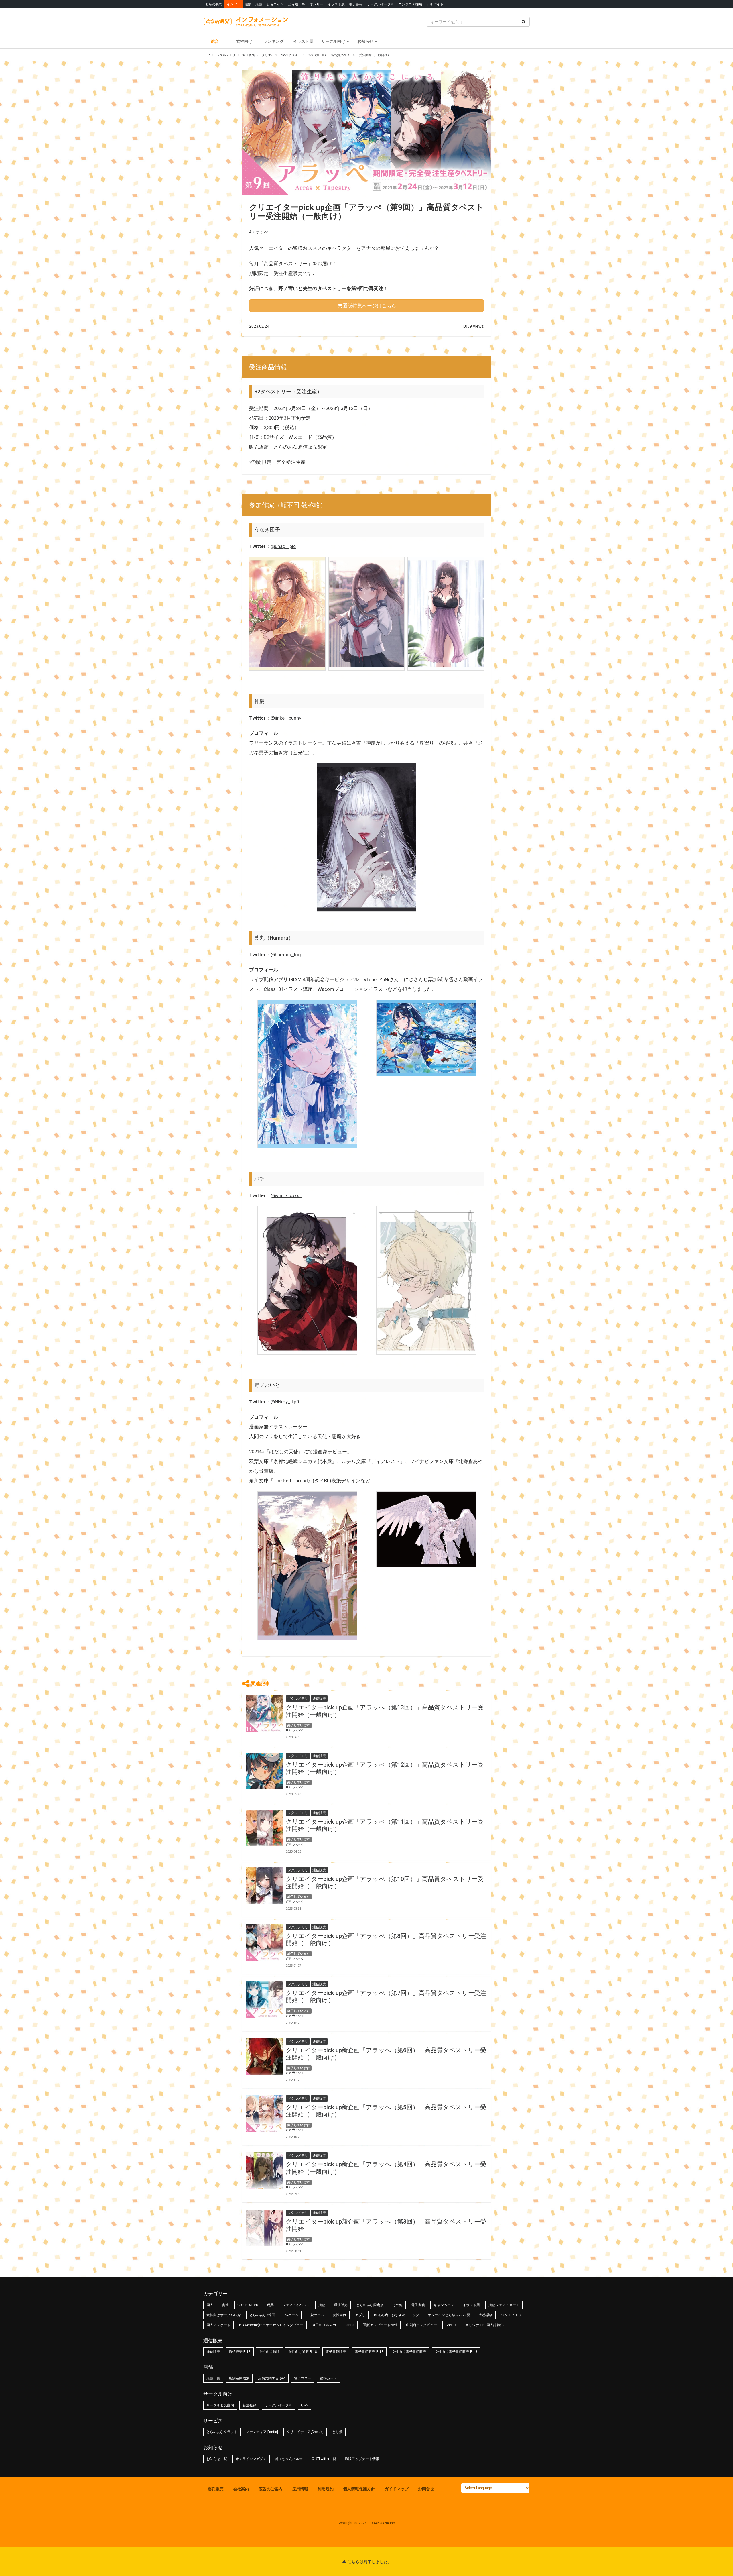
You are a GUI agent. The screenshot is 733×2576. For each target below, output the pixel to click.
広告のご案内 (271, 2489)
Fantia (350, 2325)
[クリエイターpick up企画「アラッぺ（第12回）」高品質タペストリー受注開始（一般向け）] (265, 1771)
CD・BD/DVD (248, 2305)
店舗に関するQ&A (272, 2378)
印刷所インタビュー (421, 2325)
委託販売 (216, 2489)
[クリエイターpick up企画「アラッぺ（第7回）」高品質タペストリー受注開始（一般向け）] (265, 1999)
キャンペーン (444, 2305)
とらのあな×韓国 (262, 2315)
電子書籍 (356, 4)
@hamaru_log (286, 955)
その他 (397, 2305)
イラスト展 (336, 4)
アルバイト (435, 4)
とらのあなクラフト (222, 2432)
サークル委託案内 (220, 2405)
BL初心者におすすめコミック (397, 2315)
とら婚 (293, 4)
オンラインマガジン (251, 2459)
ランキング (274, 41)
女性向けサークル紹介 (224, 2315)
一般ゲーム (316, 2315)
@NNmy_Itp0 (285, 1402)
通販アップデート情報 (380, 2325)
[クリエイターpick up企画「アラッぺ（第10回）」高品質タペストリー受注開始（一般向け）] (265, 1885)
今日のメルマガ (324, 2325)
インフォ (234, 4)
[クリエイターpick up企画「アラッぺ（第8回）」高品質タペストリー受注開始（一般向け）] (265, 1942)
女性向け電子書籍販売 (409, 2352)
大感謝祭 (486, 2315)
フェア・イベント (296, 2305)
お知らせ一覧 (217, 2459)
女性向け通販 (269, 2352)
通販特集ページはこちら (370, 306)
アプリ (360, 2315)
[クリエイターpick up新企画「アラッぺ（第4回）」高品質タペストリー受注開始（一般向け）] (265, 2171)
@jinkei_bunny (286, 718)
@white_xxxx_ (286, 1195)
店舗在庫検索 (239, 2378)
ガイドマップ (397, 2489)
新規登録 (249, 2405)
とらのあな (214, 4)
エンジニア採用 (410, 4)
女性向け (244, 41)
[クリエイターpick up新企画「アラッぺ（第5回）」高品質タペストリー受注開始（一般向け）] (265, 2114)
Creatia (451, 2325)
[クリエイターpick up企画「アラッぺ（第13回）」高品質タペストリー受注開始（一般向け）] (265, 1714)
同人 (210, 2305)
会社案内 (241, 2489)
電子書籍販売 (336, 2352)
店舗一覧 (213, 2378)
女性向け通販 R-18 (303, 2352)
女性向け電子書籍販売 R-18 (456, 2352)
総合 (215, 41)
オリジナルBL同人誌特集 (484, 2325)
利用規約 (326, 2489)
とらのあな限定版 (370, 2305)
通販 (248, 4)
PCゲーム (291, 2315)
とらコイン (275, 4)
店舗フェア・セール (504, 2305)
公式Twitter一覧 (324, 2459)
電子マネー (303, 2378)
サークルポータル (381, 4)
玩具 (270, 2305)
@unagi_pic (283, 546)
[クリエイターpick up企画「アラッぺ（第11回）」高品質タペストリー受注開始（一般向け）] (265, 1828)
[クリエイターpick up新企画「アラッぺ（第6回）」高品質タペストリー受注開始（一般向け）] (265, 2057)
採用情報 (300, 2489)
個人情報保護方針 (359, 2489)
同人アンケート (218, 2325)
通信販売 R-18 (240, 2352)
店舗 (259, 4)
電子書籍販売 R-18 (369, 2352)
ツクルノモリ (511, 2315)
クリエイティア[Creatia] (305, 2432)
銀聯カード (328, 2378)
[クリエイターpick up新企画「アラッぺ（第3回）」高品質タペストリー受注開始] (265, 2228)
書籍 (225, 2305)
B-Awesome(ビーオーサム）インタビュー (271, 2325)
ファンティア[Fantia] (262, 2432)
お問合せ (426, 2489)
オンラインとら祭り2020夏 (449, 2315)
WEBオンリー (313, 4)
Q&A (304, 2405)
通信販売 (341, 2305)
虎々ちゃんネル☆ (289, 2459)
